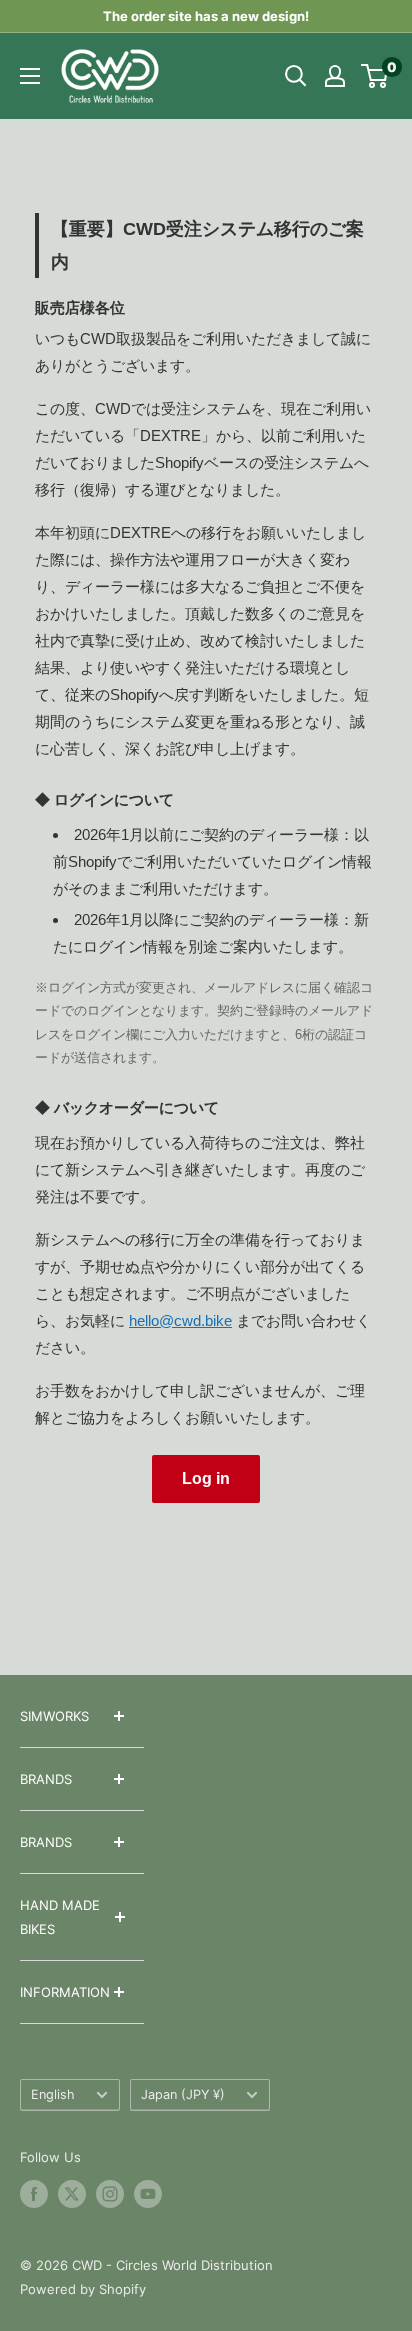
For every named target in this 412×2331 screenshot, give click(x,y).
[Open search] (296, 76)
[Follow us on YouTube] (148, 2194)
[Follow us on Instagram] (110, 2194)
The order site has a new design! (206, 16)
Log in (206, 1478)
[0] (375, 76)
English (53, 2094)
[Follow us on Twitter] (72, 2194)
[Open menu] (30, 76)
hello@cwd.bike (180, 1320)
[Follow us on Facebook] (34, 2194)
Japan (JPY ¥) (183, 2094)
